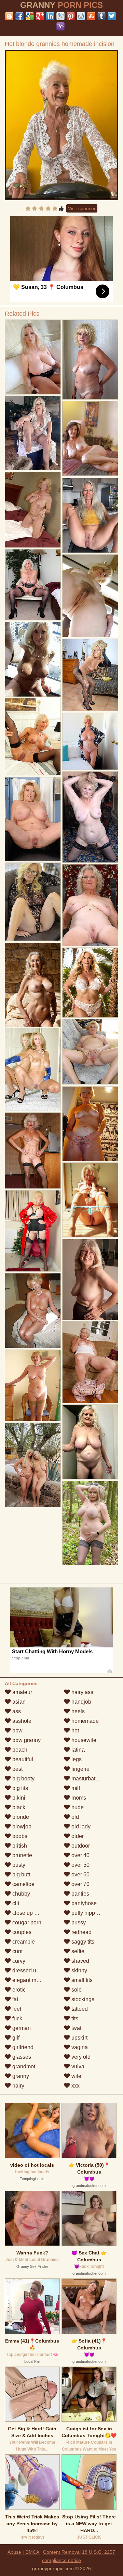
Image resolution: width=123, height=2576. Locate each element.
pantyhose (83, 1903)
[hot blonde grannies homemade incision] (62, 125)
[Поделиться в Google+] (40, 16)
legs (76, 1759)
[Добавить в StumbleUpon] (91, 16)
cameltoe (23, 1884)
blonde (20, 1817)
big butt (20, 1874)
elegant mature (30, 1980)
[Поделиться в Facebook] (19, 16)
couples (21, 1932)
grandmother (27, 2066)
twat (76, 2028)
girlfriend (22, 2047)
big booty (23, 1779)
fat (15, 1999)
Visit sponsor (82, 208)
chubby (20, 1894)
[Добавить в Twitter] (112, 16)
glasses (21, 2057)
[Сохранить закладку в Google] (30, 16)
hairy (18, 2086)
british (19, 1846)
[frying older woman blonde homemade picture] (90, 515)
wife (76, 2076)
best (17, 1769)
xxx (75, 2086)
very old (80, 2057)
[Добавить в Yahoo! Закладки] (60, 26)
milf (75, 1788)
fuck (17, 2018)
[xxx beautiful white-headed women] (90, 1052)
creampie (23, 1942)
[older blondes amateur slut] (90, 817)
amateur (22, 1692)
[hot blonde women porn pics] (90, 1362)
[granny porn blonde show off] (33, 433)
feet (16, 2009)
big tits (19, 1788)
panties (80, 1894)
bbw (17, 1731)
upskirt (79, 2038)
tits (74, 2018)
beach (19, 1750)
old (74, 1817)
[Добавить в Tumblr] (101, 16)
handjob (81, 1702)
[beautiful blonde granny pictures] (33, 585)
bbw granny (26, 1740)
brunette (22, 1855)
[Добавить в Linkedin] (50, 16)
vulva (77, 2066)
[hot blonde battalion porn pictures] (33, 1151)
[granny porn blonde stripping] (33, 819)
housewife (83, 1740)
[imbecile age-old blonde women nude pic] (33, 1231)
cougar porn (26, 1922)
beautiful (22, 1759)
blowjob (21, 1827)
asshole (21, 1721)
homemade (84, 1721)
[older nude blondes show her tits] (33, 902)
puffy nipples (86, 1913)
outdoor (80, 1846)
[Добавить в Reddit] (81, 16)
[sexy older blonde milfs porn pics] (33, 1465)
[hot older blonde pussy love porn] (33, 737)
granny (20, 2076)
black (18, 1807)
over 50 (80, 1865)
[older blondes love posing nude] (90, 360)
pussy (78, 1922)
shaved (80, 1961)
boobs (19, 1836)
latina (77, 1750)
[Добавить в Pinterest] (71, 16)
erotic (18, 1990)
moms (78, 1798)
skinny (79, 1970)
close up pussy (30, 1913)
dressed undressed (35, 1970)
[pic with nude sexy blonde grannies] (90, 1442)
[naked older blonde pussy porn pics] (33, 1311)
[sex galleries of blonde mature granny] (33, 510)
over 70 (80, 1884)
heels (77, 1711)
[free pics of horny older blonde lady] (90, 983)
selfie (77, 1951)
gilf (15, 2038)
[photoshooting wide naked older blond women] (90, 1279)
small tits (81, 1980)
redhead (81, 1932)
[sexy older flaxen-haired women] (90, 1200)
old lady (80, 1827)
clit (15, 1903)
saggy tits (82, 1942)
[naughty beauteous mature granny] (90, 596)
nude (77, 1807)
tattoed (79, 2009)
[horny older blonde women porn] (33, 357)
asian (18, 1702)
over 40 (80, 1855)
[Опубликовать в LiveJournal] (60, 16)
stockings (82, 1999)
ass (16, 1711)
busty (18, 1865)
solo (76, 1990)
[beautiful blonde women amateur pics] (33, 1069)
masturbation (86, 1779)
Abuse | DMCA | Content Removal (44, 2552)
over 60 (80, 1874)
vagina (79, 2047)
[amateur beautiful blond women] (90, 741)
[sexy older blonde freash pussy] (90, 905)
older (77, 1836)
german (21, 2028)
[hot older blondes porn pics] (90, 1523)
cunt (17, 1951)
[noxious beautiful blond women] (33, 1385)
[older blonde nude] (33, 985)
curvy (18, 1961)
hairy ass (82, 1692)
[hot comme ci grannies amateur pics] (33, 659)
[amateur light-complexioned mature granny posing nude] (90, 675)
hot (74, 1731)
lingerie (80, 1769)
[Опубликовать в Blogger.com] (9, 16)
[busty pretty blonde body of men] (90, 1124)
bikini (18, 1798)
